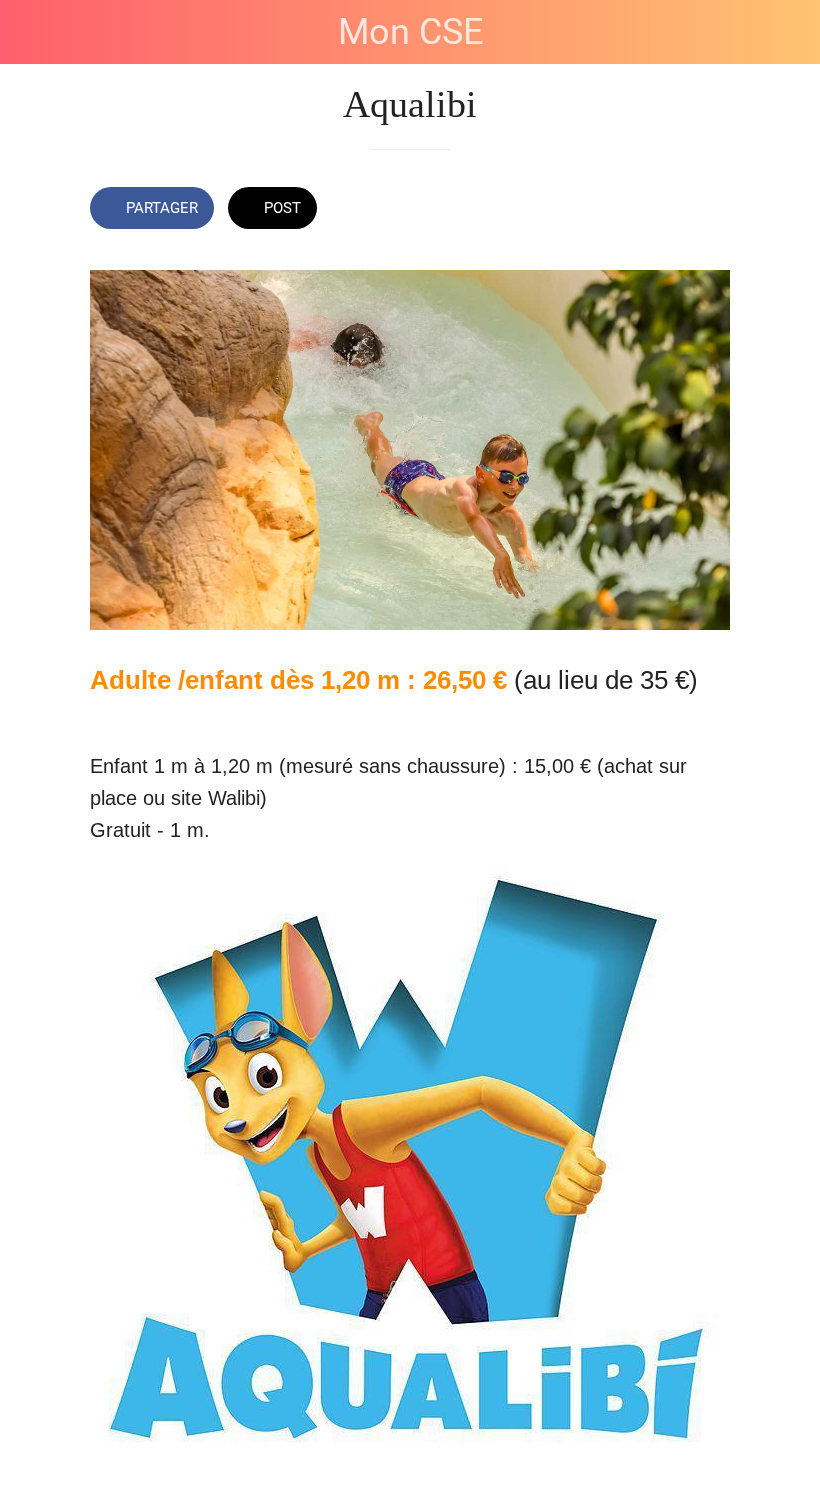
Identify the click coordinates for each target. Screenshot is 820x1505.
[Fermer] (32, 32)
